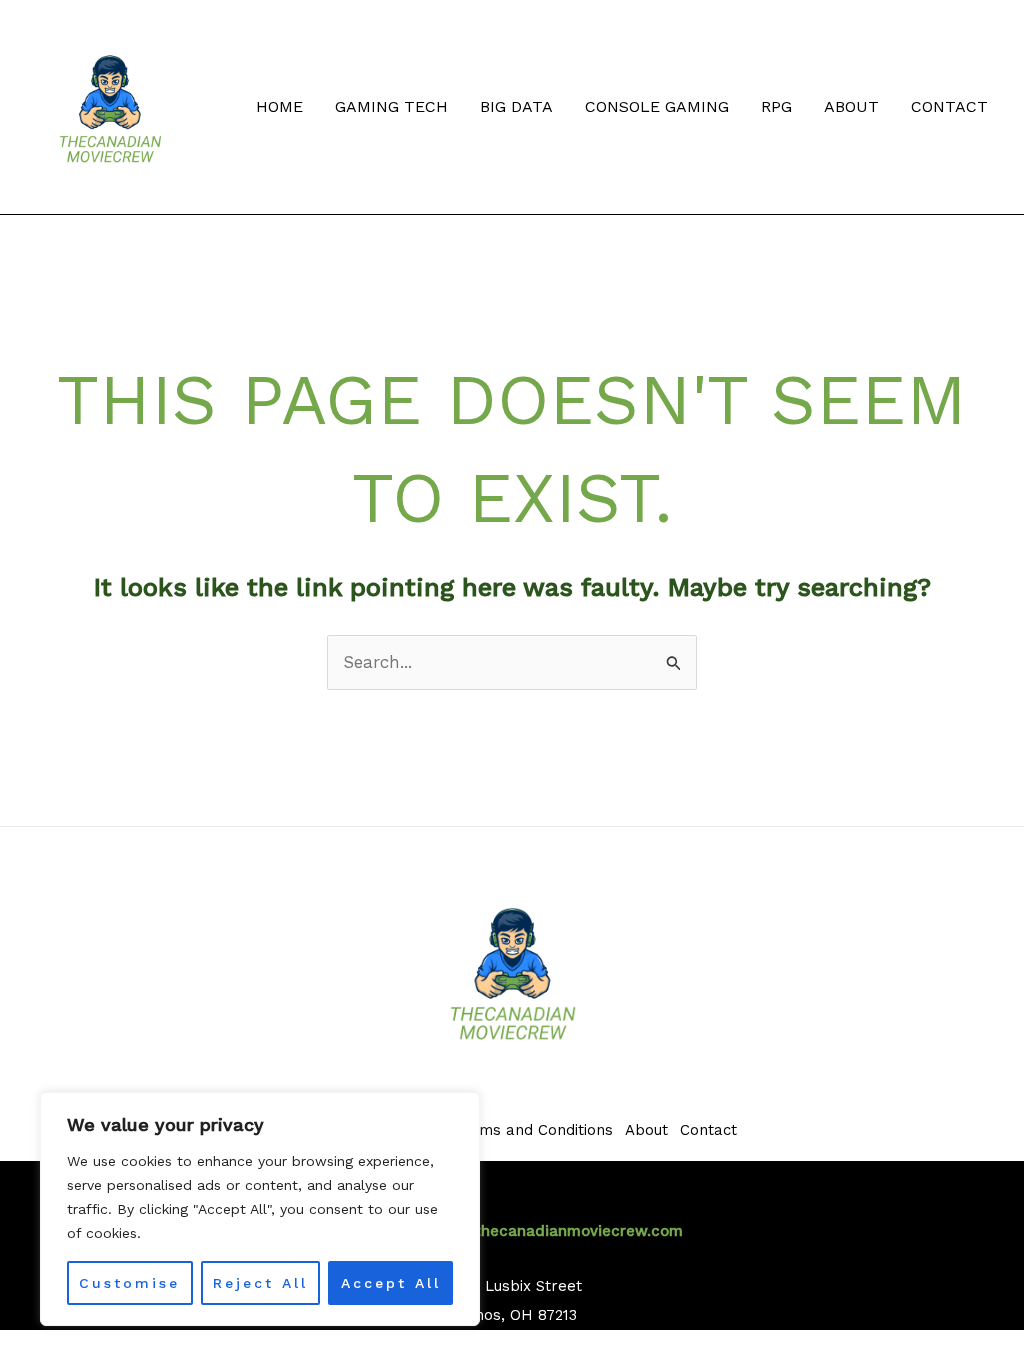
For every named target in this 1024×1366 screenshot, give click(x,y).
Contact (949, 106)
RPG (776, 106)
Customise (129, 1283)
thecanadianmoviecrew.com (578, 1231)
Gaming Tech (391, 106)
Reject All (260, 1283)
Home (279, 106)
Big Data (516, 106)
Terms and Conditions (534, 1130)
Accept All (391, 1283)
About (851, 106)
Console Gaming (657, 106)
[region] (260, 1209)
